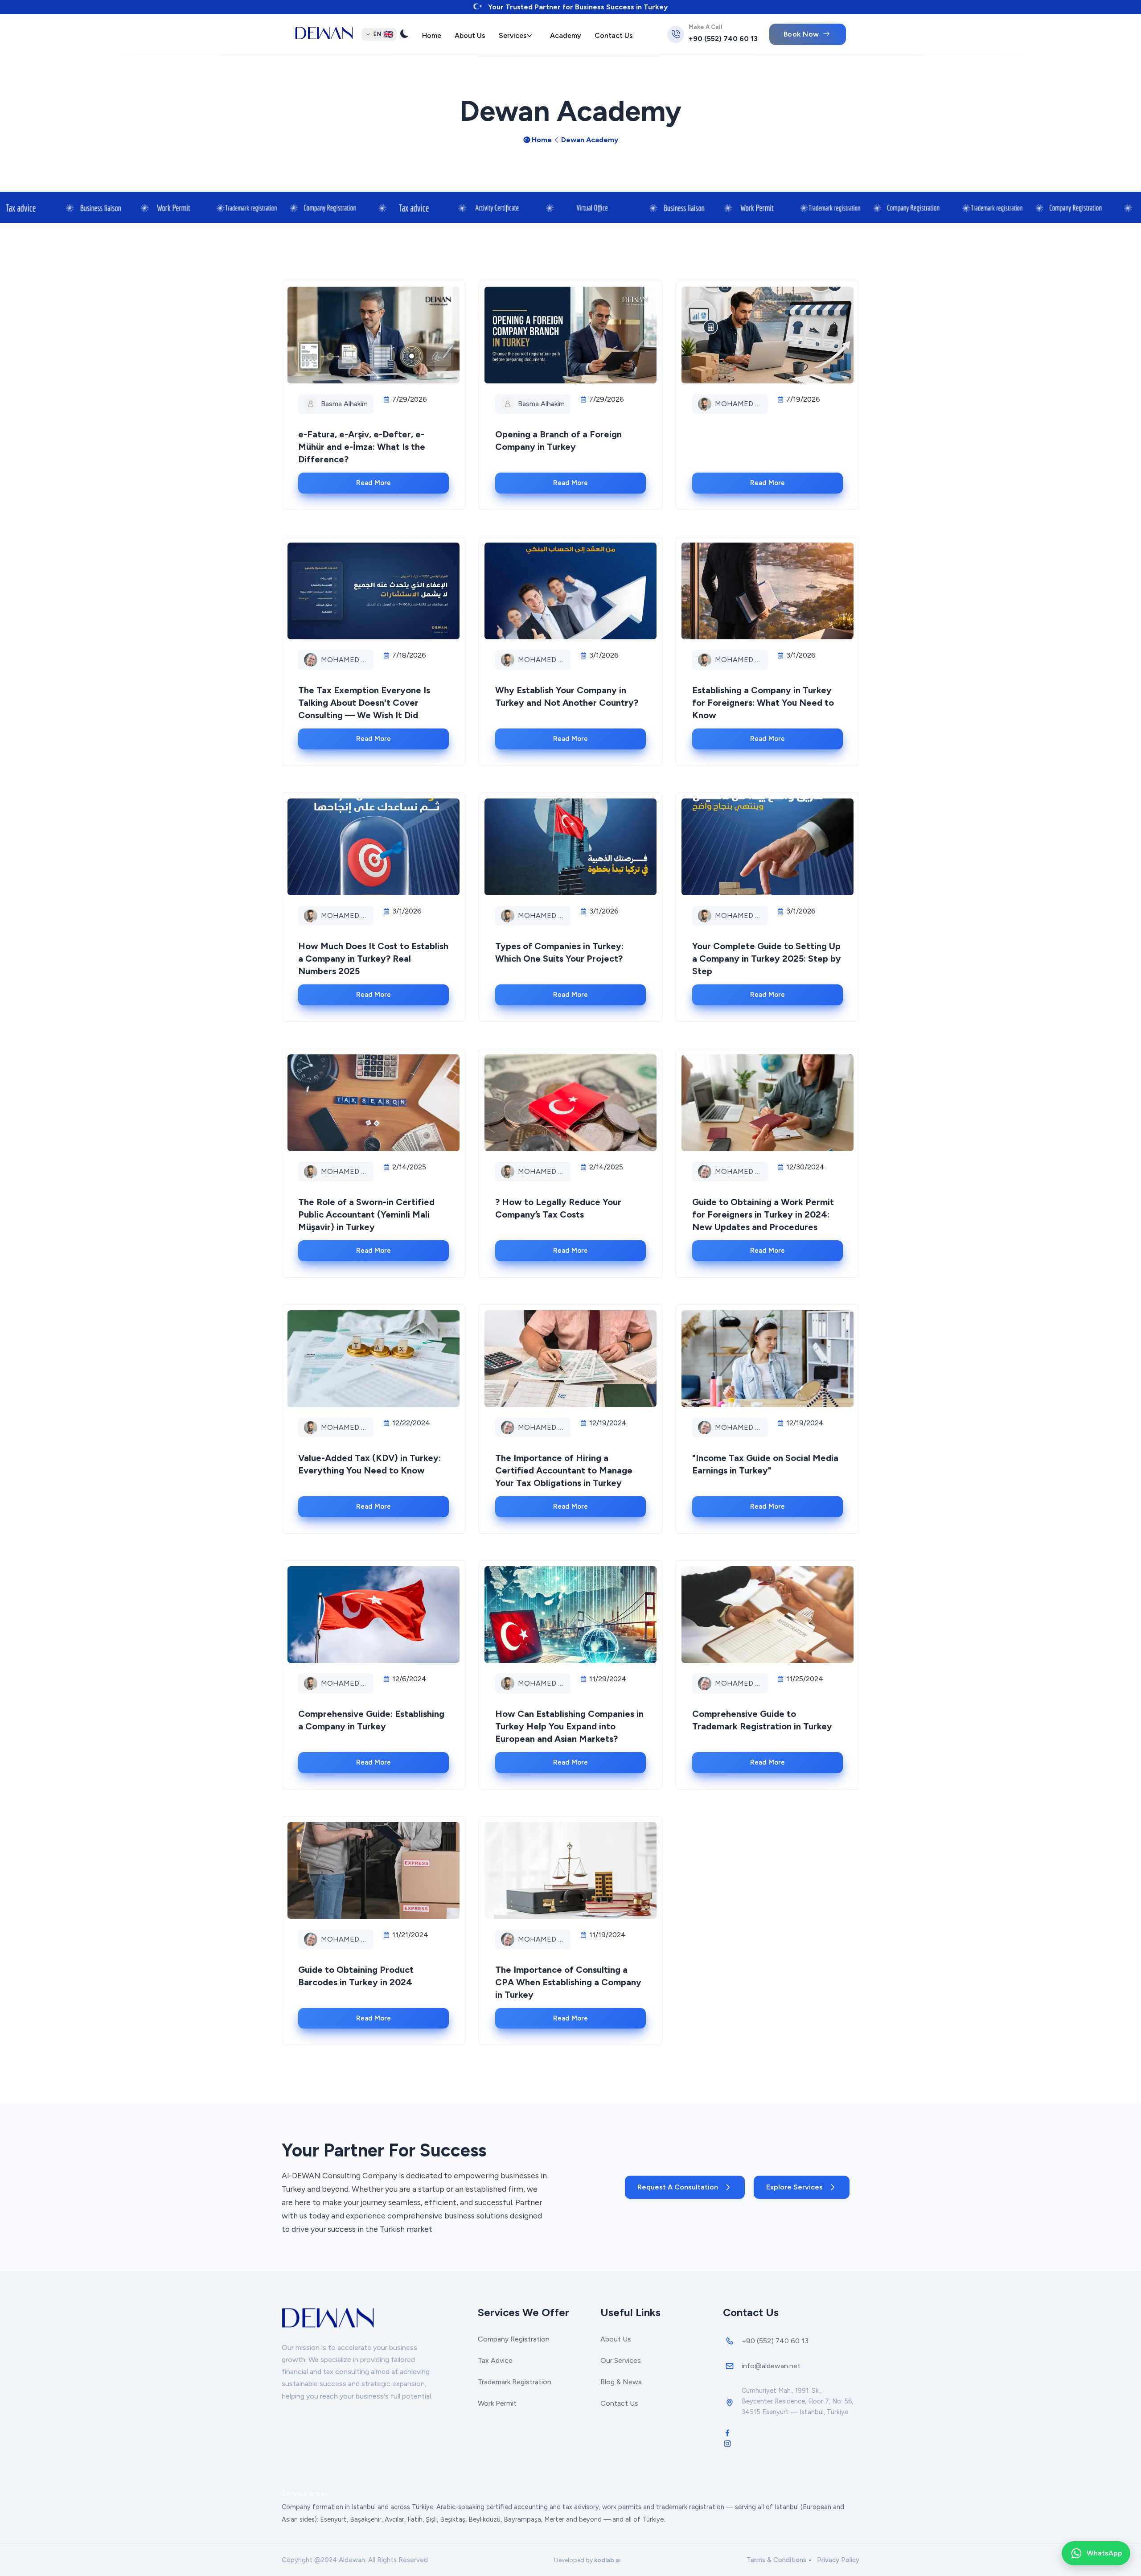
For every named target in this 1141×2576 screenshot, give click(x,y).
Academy (566, 35)
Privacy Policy (838, 2560)
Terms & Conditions (776, 2560)
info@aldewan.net (771, 2366)
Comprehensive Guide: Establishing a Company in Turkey (371, 1720)
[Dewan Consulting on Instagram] (727, 2443)
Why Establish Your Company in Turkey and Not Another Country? (567, 696)
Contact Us (614, 35)
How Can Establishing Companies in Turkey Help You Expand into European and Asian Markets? (569, 1726)
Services (513, 35)
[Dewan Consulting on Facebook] (727, 2432)
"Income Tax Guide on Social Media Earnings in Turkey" (765, 1464)
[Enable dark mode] (404, 35)
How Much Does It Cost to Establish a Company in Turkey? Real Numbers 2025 (373, 959)
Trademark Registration (515, 2382)
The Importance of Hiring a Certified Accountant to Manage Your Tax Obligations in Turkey (564, 1470)
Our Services (621, 2360)
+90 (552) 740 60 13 (723, 39)
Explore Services (794, 2187)
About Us (470, 35)
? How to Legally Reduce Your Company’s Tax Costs (558, 1208)
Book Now (801, 34)
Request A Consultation (678, 2187)
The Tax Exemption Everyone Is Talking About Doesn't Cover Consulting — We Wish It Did (364, 703)
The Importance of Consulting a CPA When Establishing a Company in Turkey (568, 1982)
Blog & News (621, 2382)
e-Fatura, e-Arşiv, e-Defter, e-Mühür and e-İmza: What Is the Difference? (362, 447)
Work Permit (497, 2403)
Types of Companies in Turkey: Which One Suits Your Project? (559, 952)
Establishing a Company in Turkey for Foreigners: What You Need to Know (763, 703)
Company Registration (514, 2339)
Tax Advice (495, 2360)
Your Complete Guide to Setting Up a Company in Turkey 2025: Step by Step (767, 959)
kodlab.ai (607, 2560)
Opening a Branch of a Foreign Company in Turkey (558, 440)
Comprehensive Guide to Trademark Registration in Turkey (762, 1720)
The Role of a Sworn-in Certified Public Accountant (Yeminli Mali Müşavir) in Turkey (366, 1214)
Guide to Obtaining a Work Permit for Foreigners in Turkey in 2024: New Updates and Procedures (763, 1214)
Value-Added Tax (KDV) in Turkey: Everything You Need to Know (369, 1464)
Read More (373, 483)
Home (432, 35)
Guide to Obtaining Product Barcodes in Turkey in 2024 (356, 1976)
